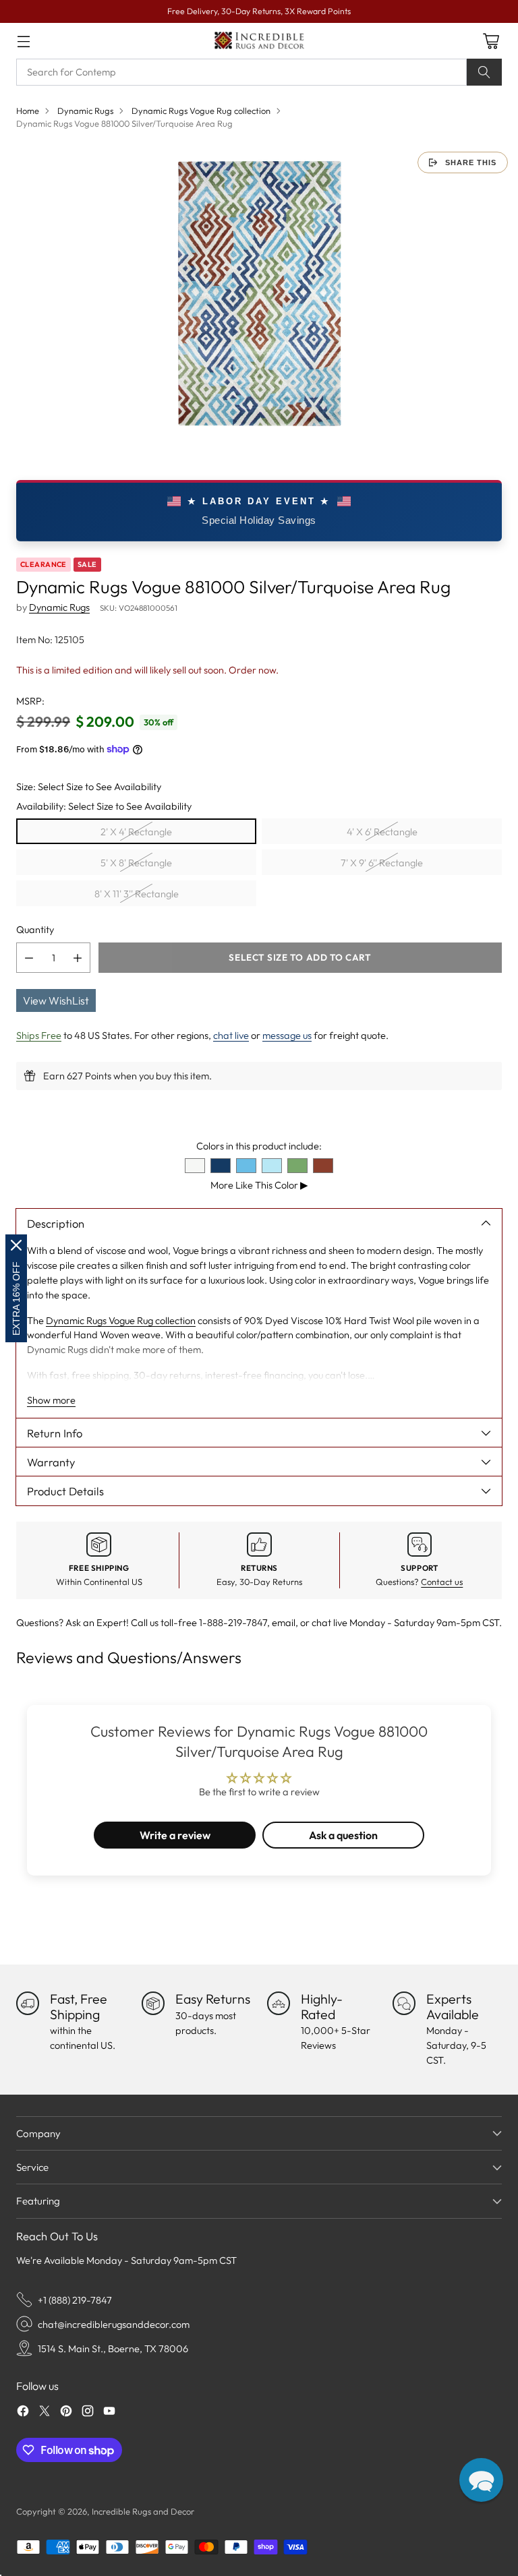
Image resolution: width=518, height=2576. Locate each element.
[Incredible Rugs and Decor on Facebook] (23, 2413)
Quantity (35, 929)
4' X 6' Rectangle (382, 832)
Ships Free (39, 1035)
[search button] (484, 72)
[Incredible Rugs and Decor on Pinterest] (66, 2413)
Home (28, 111)
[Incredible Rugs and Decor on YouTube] (109, 2413)
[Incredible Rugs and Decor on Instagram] (88, 2413)
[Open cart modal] (491, 41)
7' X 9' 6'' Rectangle (382, 863)
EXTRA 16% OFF (16, 1298)
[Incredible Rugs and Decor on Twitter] (45, 2413)
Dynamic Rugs (85, 111)
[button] (481, 2480)
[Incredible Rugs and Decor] (259, 41)
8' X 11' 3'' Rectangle (137, 894)
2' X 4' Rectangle (136, 832)
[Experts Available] (404, 2003)
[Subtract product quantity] (29, 958)
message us (287, 1035)
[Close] (16, 1245)
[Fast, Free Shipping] (28, 2003)
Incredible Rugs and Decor (143, 2511)
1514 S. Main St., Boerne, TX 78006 (113, 2348)
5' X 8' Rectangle (136, 863)
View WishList (56, 1000)
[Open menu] (23, 41)
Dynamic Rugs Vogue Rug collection (201, 111)
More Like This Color (259, 1185)
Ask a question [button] (343, 1835)
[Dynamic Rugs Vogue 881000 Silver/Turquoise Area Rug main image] (259, 293)
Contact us (442, 1582)
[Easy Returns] (153, 2003)
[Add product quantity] (78, 958)
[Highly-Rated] (279, 2003)
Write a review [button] (175, 1835)
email (284, 1622)
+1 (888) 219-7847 (75, 2300)
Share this (471, 162)
